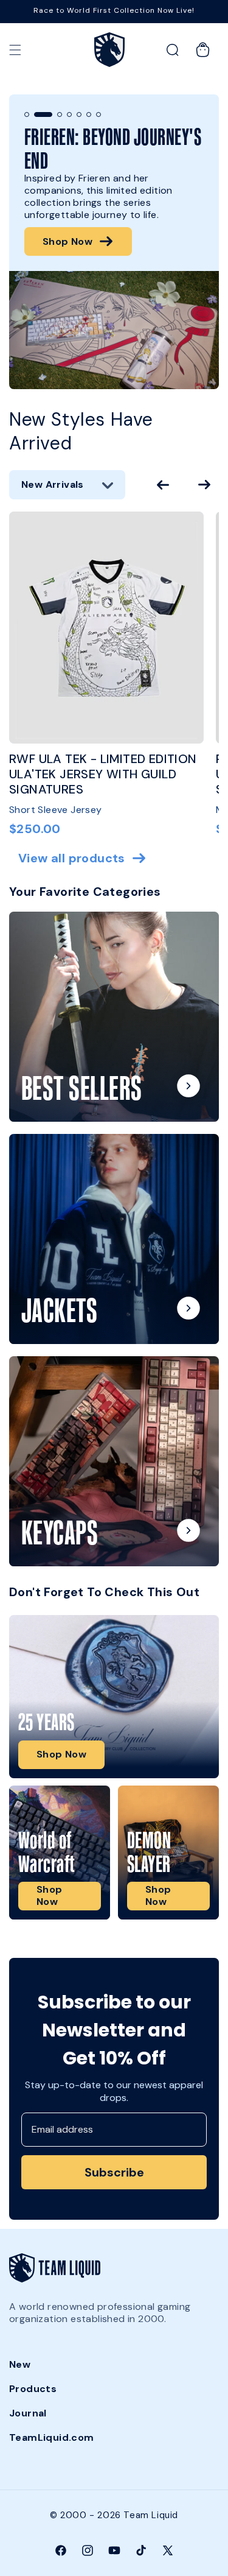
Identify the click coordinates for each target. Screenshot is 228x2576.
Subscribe (114, 2172)
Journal (28, 2413)
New (20, 2364)
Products (33, 2389)
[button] (15, 50)
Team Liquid (151, 2515)
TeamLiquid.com (52, 2437)
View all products (72, 858)
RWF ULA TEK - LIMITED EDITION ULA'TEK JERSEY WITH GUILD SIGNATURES (103, 774)
